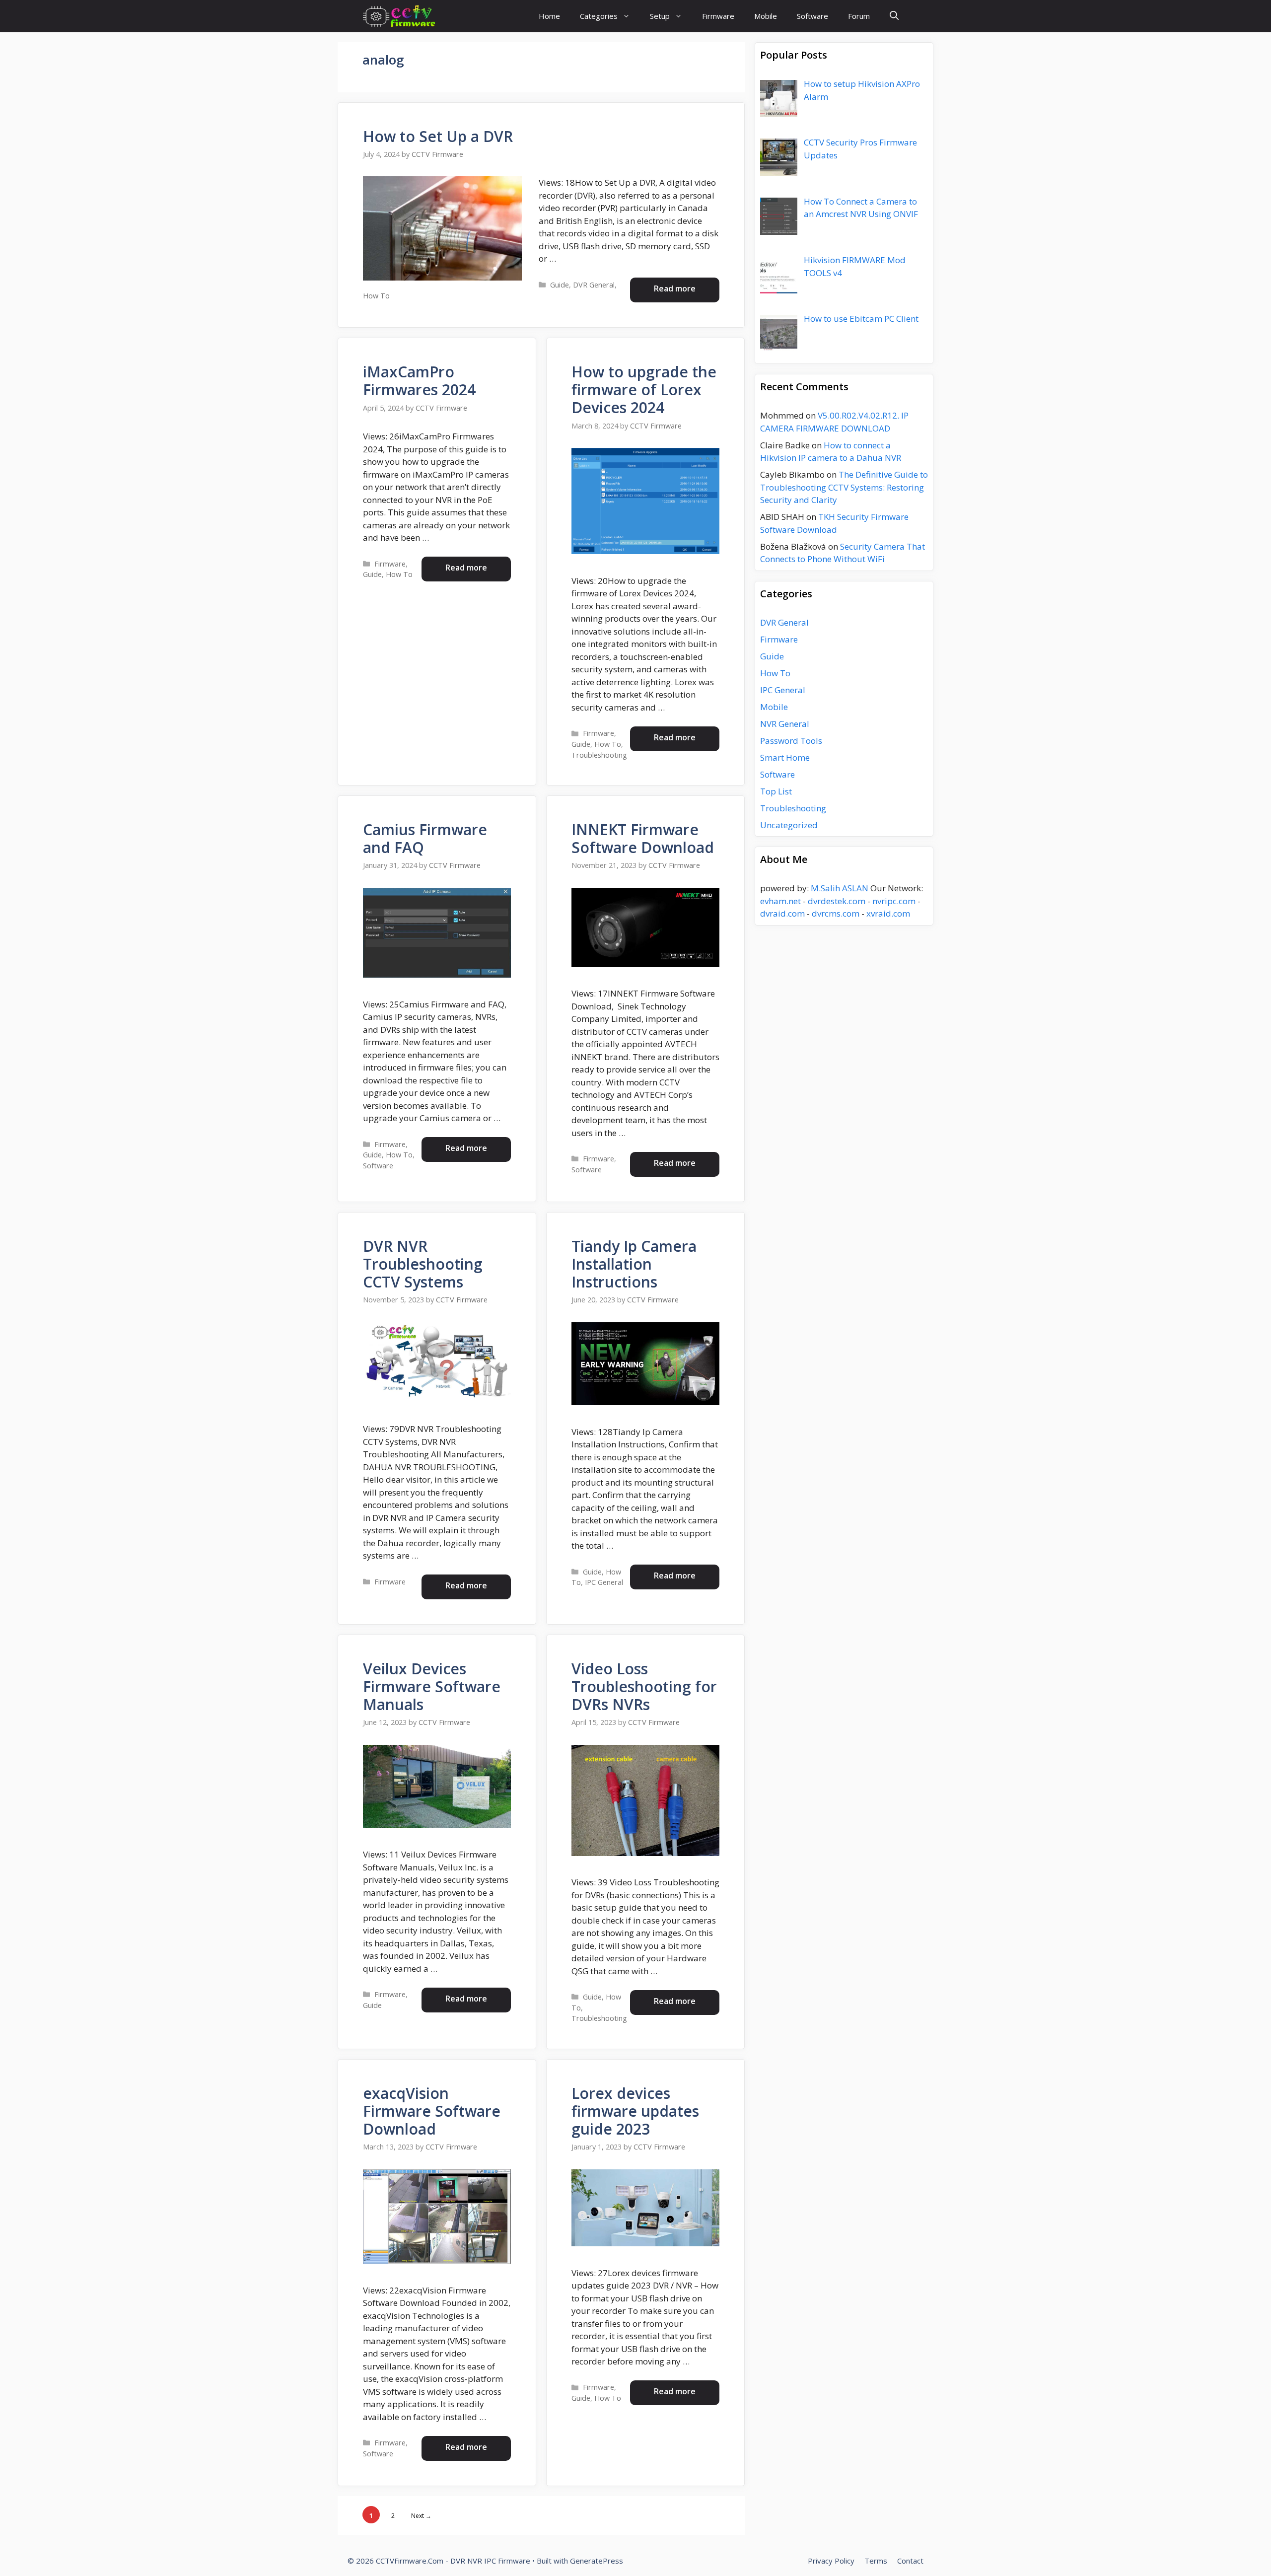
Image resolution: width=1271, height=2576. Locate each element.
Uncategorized (789, 825)
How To (376, 296)
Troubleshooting (599, 755)
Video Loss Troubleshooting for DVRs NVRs (644, 1686)
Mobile (766, 16)
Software (812, 16)
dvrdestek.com (837, 901)
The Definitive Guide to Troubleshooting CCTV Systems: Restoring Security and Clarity (844, 487)
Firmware (718, 16)
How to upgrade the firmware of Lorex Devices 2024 (644, 390)
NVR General (785, 724)
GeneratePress (597, 2561)
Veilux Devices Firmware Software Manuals (432, 1686)
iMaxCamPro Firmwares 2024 (419, 381)
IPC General (604, 1582)
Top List (776, 791)
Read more (675, 288)
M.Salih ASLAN (840, 888)
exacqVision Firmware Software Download (432, 2111)
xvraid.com (888, 913)
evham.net (780, 901)
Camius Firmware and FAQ (425, 838)
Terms (876, 2561)
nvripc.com (894, 901)
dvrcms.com (836, 913)
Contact (910, 2561)
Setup (660, 16)
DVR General (594, 285)
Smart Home (785, 757)
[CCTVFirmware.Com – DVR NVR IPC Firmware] (399, 16)
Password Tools (791, 741)
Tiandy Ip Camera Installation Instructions (634, 1264)
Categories (599, 16)
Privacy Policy (831, 2561)
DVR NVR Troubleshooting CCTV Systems (423, 1264)
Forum (859, 16)
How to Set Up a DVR (438, 136)
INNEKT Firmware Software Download (643, 838)
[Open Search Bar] (894, 16)
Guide (560, 285)
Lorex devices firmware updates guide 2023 (635, 2111)
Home (549, 16)
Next (421, 2516)
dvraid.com (782, 913)
